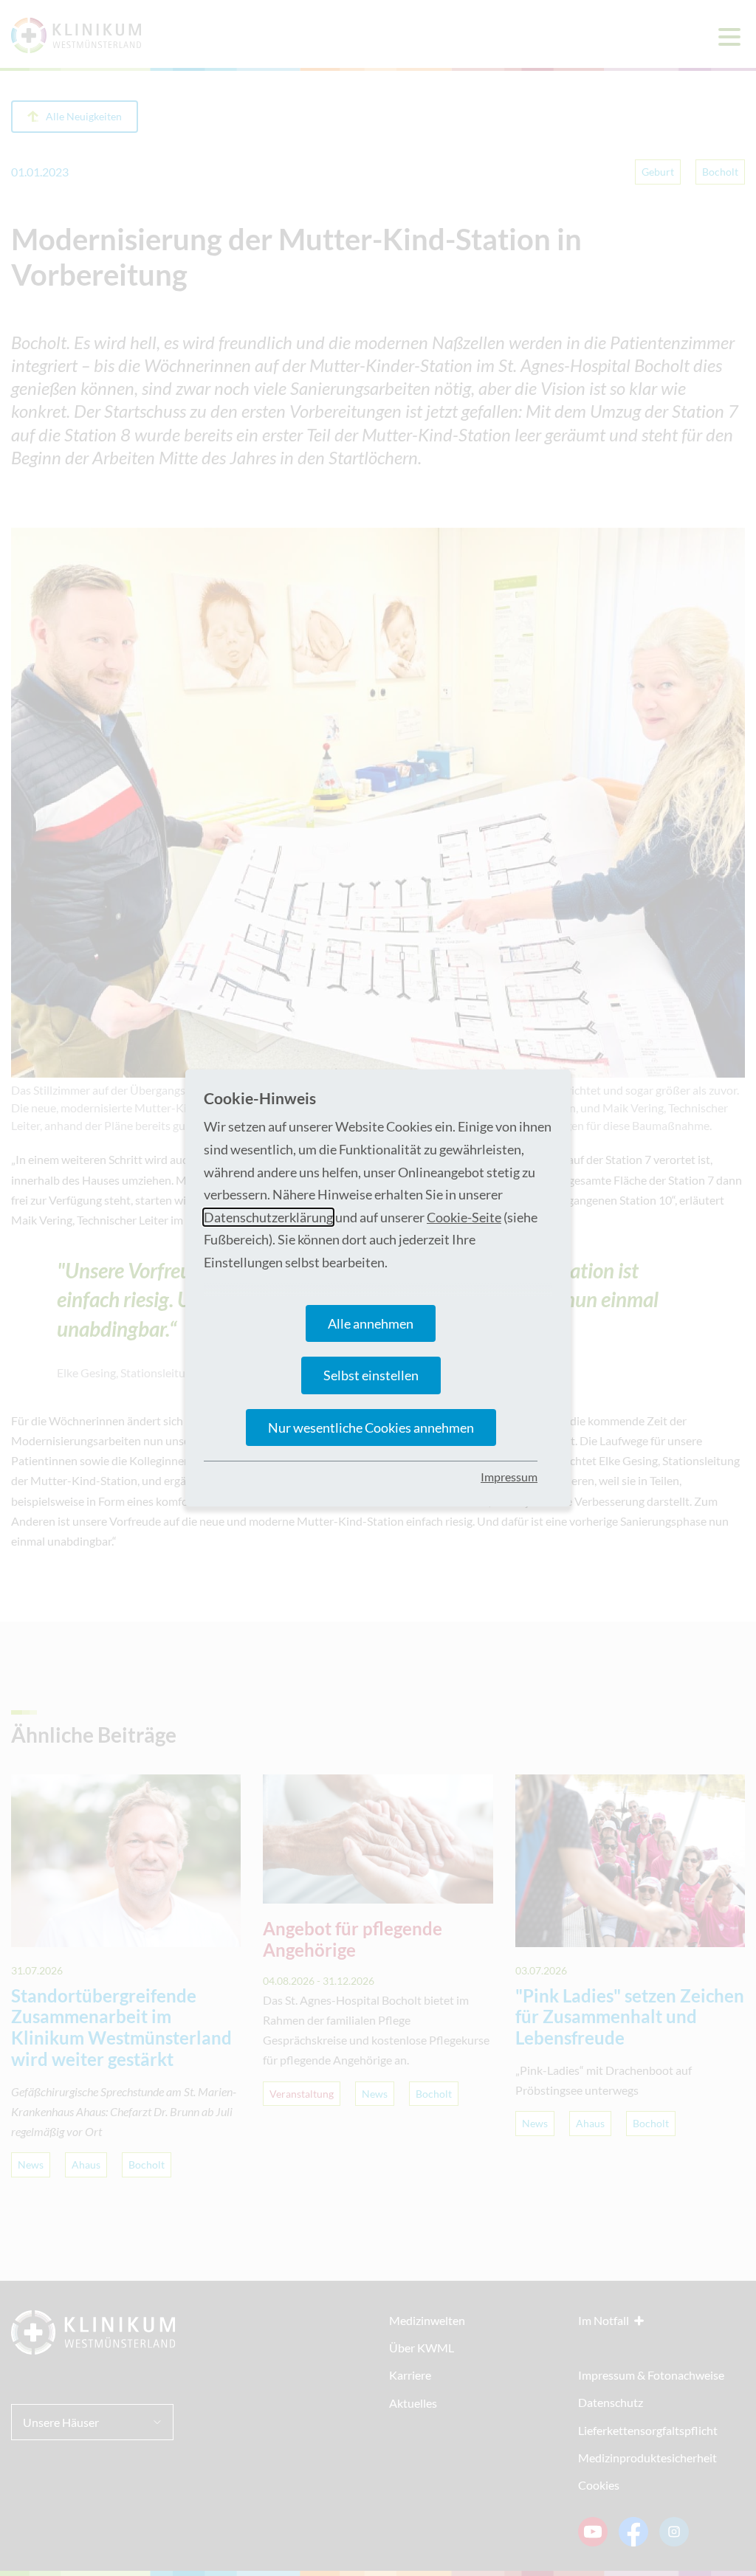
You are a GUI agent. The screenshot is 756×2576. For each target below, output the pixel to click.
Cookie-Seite (464, 1217)
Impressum (509, 1477)
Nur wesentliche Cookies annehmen (371, 1428)
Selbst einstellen (371, 1375)
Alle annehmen (371, 1323)
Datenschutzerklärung (268, 1217)
